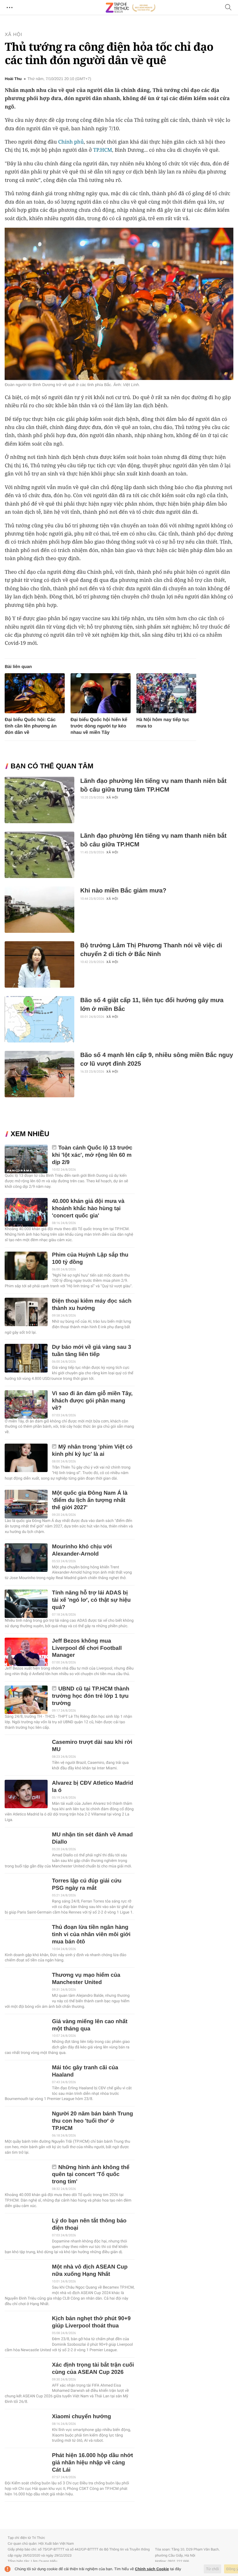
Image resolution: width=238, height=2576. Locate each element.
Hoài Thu (13, 79)
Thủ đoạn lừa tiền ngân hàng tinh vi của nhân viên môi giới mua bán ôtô (91, 1935)
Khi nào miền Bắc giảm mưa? (123, 891)
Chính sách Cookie (152, 2569)
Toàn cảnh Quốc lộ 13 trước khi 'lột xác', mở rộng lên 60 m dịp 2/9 (92, 1155)
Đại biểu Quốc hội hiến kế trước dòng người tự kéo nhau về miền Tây (99, 726)
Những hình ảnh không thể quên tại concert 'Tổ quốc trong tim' (91, 2175)
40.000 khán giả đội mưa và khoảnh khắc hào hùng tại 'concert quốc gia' (88, 1209)
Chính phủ (71, 142)
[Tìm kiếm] (228, 8)
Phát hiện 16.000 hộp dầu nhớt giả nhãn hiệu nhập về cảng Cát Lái (92, 2463)
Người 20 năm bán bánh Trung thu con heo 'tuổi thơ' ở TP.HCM (92, 2121)
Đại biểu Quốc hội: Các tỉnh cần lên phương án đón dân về (31, 726)
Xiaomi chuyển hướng (81, 2417)
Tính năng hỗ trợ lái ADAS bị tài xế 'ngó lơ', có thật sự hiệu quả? (91, 1600)
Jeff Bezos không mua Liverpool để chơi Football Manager (87, 1648)
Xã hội (13, 35)
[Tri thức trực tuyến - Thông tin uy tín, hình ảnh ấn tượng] (131, 8)
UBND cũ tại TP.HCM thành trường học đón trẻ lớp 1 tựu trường (91, 1696)
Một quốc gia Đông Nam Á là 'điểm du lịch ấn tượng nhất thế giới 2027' (90, 1500)
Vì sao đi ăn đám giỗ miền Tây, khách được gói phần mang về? (92, 1401)
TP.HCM (103, 150)
